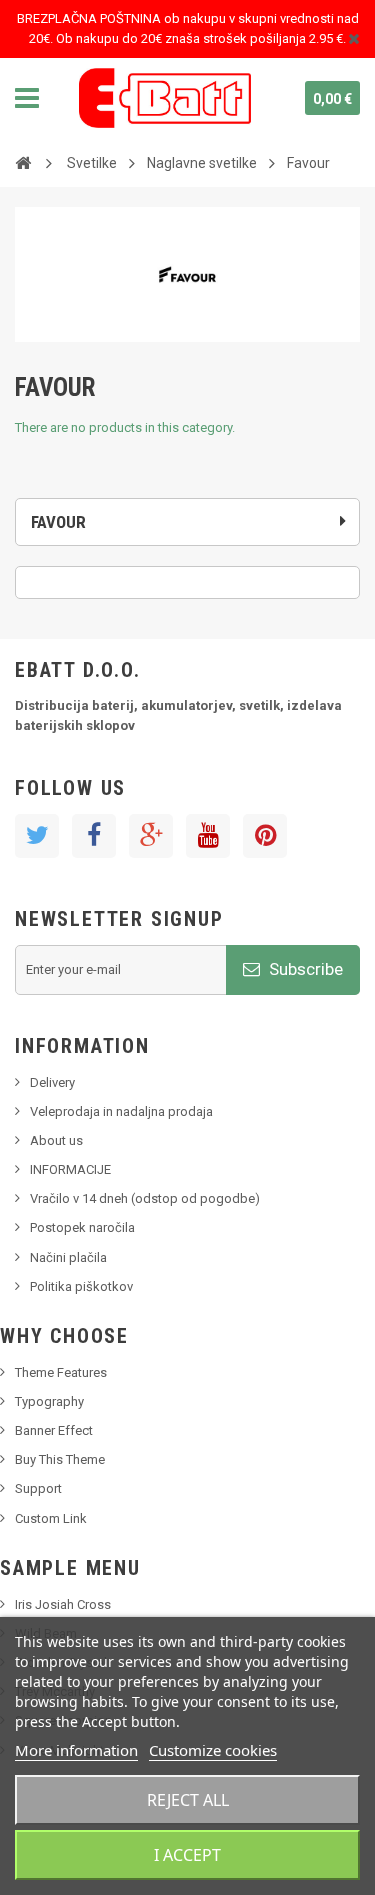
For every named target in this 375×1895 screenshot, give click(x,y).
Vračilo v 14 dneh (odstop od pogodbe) (145, 1198)
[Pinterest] (265, 836)
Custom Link (51, 1518)
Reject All (188, 1800)
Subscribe (304, 969)
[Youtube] (208, 836)
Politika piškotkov (81, 1286)
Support (38, 1488)
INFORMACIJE (70, 1169)
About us (56, 1140)
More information (76, 1750)
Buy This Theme (60, 1459)
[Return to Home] (23, 162)
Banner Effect (54, 1430)
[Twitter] (37, 836)
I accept (187, 1855)
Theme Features (61, 1372)
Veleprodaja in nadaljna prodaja (121, 1111)
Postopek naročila (82, 1227)
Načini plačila (68, 1257)
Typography (49, 1401)
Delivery (52, 1082)
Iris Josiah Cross (63, 1604)
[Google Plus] (151, 836)
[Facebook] (94, 836)
